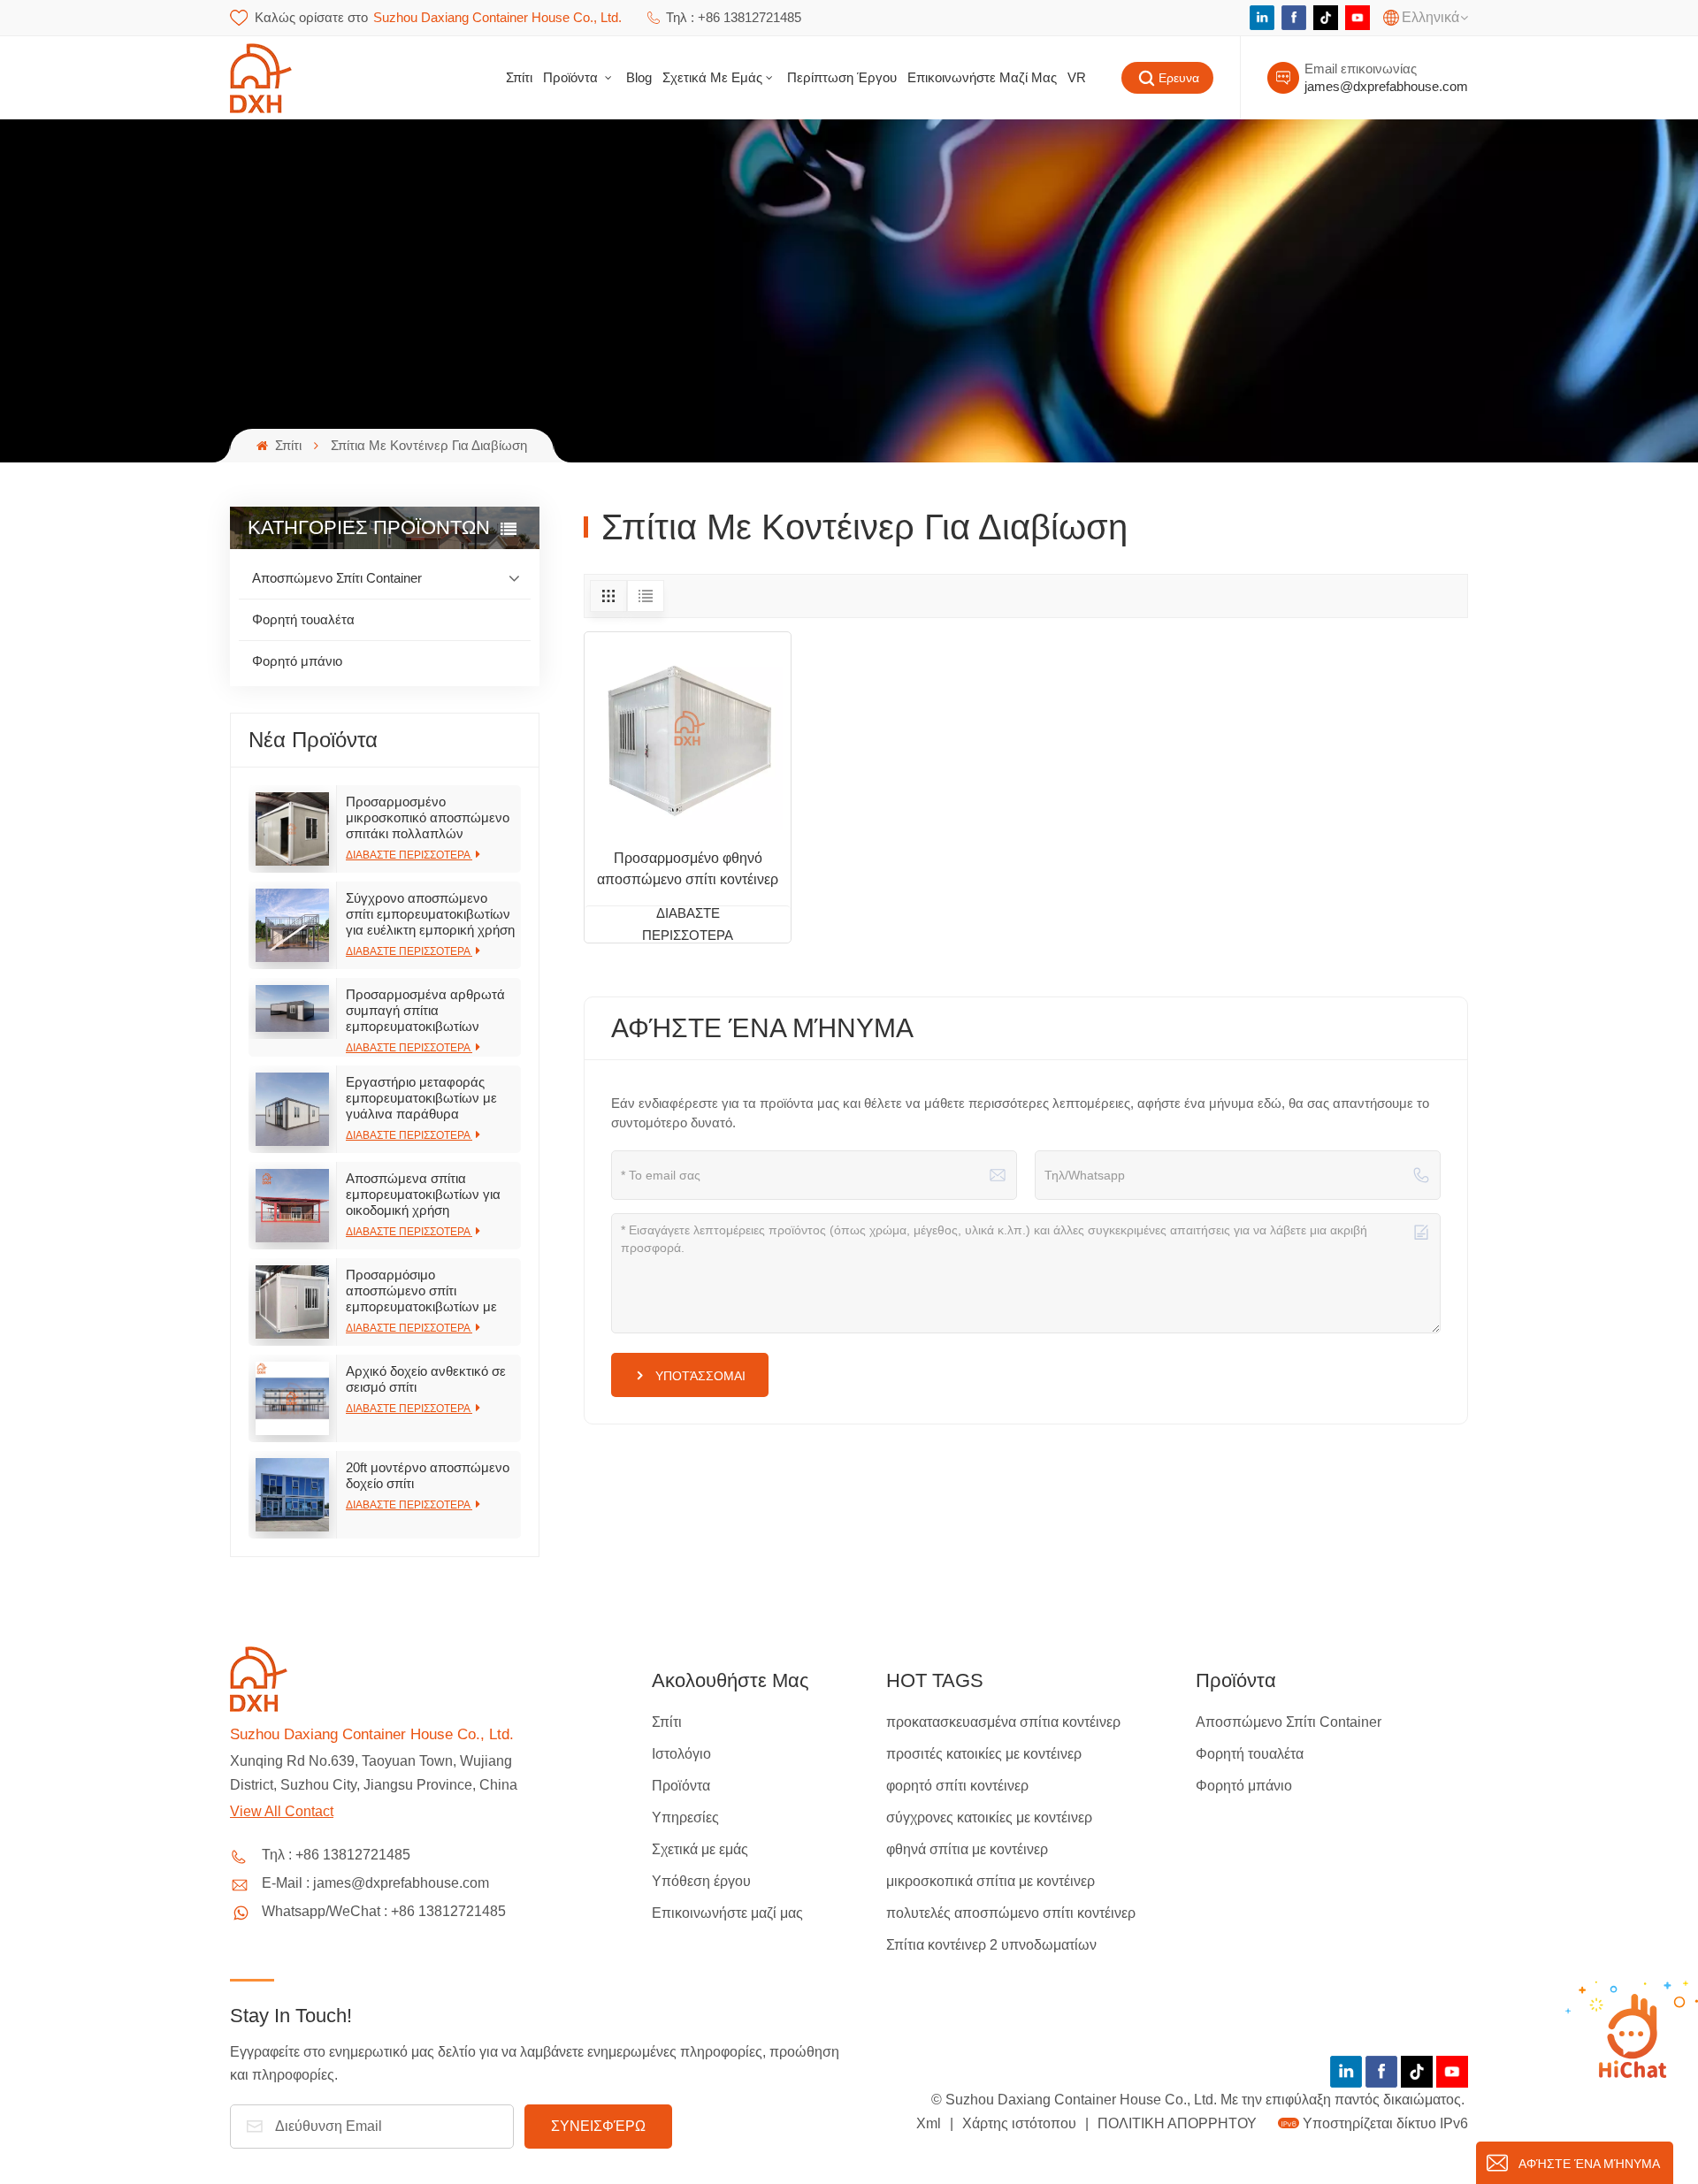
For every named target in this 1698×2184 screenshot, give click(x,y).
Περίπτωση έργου (842, 77)
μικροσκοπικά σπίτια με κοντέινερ (990, 1881)
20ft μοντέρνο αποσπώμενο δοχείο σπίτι (428, 1475)
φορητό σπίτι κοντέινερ (957, 1786)
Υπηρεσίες (685, 1817)
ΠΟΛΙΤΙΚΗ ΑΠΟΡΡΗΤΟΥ (1177, 2123)
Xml (929, 2123)
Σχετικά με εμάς (712, 77)
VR (1077, 77)
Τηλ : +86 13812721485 (734, 17)
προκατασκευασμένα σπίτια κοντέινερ (1003, 1722)
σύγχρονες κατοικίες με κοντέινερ (989, 1817)
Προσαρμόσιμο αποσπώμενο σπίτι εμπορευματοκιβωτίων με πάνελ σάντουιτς (421, 1291)
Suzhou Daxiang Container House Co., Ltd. (372, 1734)
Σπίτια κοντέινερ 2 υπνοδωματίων (991, 1945)
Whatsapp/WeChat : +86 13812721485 (384, 1911)
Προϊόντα (572, 77)
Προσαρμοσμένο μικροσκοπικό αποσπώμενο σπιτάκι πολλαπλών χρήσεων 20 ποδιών (428, 818)
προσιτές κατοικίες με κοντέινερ (984, 1754)
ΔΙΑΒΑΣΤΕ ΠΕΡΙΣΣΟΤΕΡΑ (409, 855)
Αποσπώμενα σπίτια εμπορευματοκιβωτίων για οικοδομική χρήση (423, 1194)
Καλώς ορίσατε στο (438, 17)
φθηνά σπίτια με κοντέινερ (967, 1849)
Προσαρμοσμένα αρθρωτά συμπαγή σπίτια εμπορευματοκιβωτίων (425, 1010)
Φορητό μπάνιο (297, 661)
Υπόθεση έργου (701, 1881)
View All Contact (282, 1811)
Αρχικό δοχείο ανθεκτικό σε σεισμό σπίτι (426, 1379)
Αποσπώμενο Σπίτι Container (337, 578)
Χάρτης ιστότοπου (1021, 2123)
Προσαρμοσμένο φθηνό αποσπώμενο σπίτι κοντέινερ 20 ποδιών (688, 871)
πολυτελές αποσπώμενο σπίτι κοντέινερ (1011, 1913)
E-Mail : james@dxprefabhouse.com (375, 1883)
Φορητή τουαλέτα (303, 619)
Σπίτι (519, 77)
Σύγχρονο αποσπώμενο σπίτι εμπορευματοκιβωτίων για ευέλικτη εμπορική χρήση (430, 914)
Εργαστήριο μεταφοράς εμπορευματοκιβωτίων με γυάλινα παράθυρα (421, 1098)
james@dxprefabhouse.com (1386, 86)
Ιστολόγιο (681, 1754)
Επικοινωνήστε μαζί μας (982, 77)
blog (639, 77)
